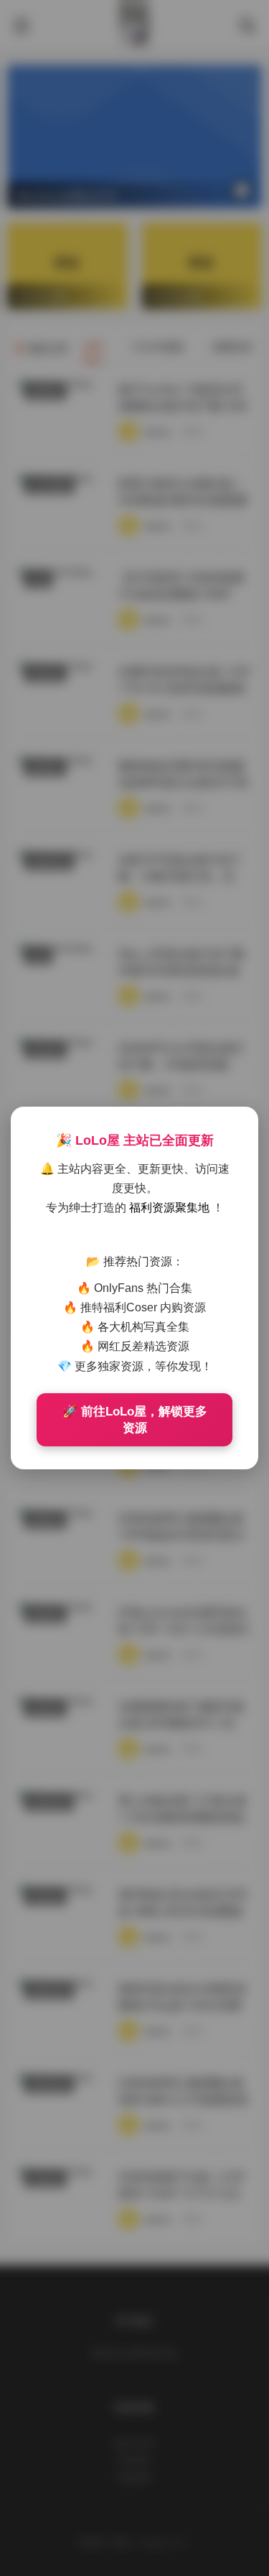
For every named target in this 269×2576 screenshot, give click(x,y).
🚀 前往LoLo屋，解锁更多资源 (135, 1420)
